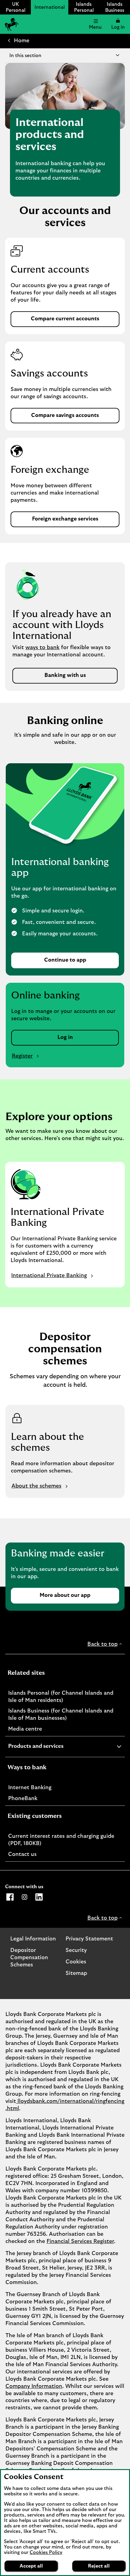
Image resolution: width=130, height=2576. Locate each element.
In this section (25, 56)
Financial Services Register (80, 2241)
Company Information (34, 2386)
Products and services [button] (51, 1747)
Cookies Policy (46, 2552)
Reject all (99, 2566)
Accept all (31, 2566)
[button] (118, 24)
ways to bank (42, 648)
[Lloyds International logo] (11, 24)
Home (22, 41)
